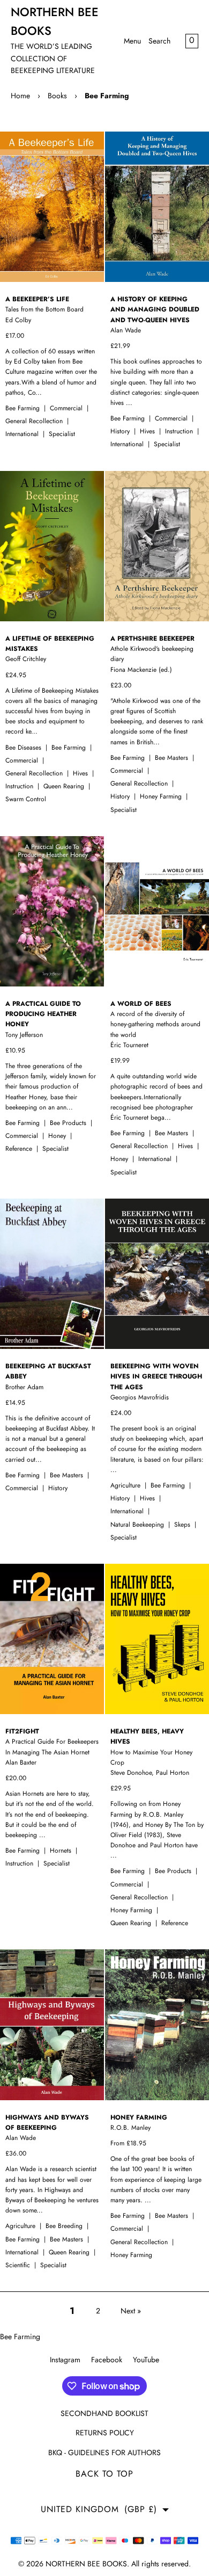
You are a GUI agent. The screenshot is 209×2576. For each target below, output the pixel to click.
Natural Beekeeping (138, 1525)
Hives (148, 431)
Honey (58, 1136)
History (121, 431)
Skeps (183, 1525)
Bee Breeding (65, 2226)
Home (20, 96)
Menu (132, 41)
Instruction (180, 431)
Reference (20, 1149)
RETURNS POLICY (105, 2433)
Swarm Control (26, 799)
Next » (131, 2311)
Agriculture (126, 1485)
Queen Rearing (65, 786)
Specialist (62, 434)
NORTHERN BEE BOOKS (86, 2564)
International (23, 434)
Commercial (67, 408)
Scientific (19, 2265)
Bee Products (69, 1123)
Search (159, 41)
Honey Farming (162, 796)
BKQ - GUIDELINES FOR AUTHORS (104, 2452)
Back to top (104, 2474)
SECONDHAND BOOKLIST (104, 2413)
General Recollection (35, 421)
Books (57, 96)
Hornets (62, 1851)
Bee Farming (107, 96)
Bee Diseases (24, 748)
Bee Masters (173, 758)
